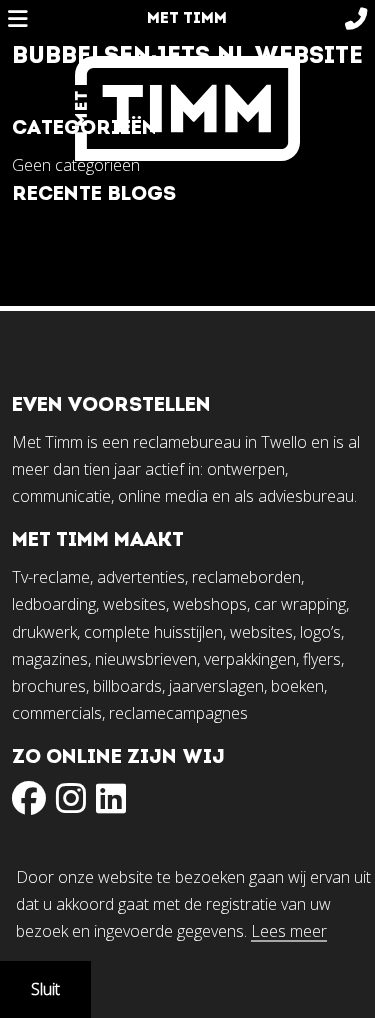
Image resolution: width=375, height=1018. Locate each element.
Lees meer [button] (289, 932)
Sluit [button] (45, 989)
